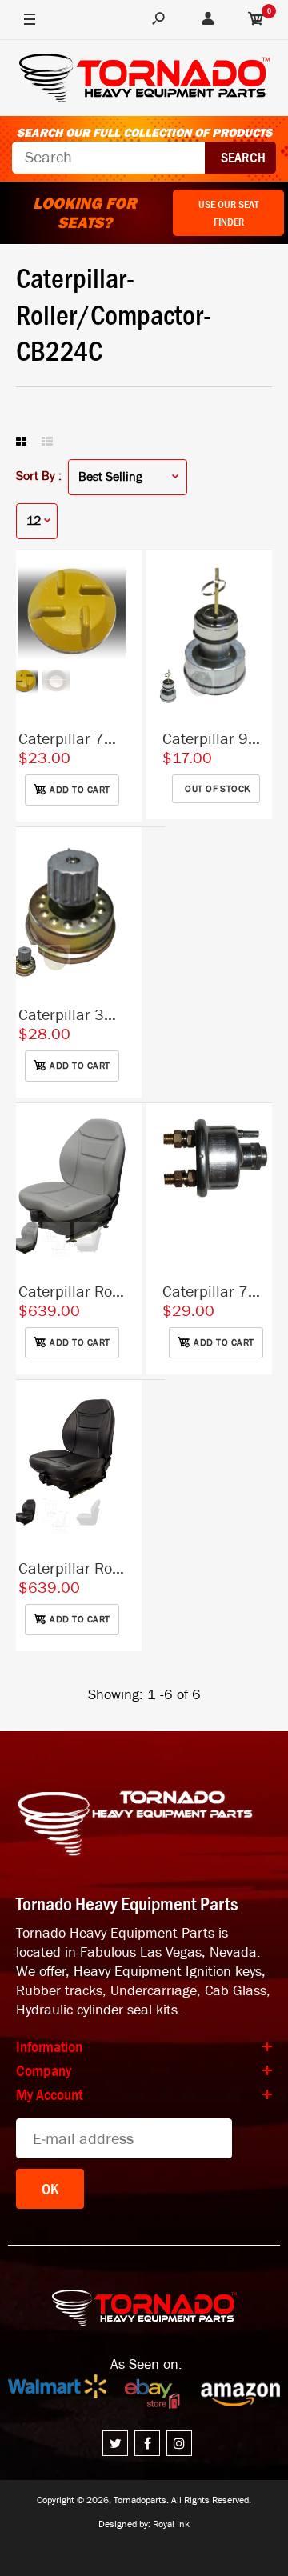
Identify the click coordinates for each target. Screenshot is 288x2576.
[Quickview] (122, 642)
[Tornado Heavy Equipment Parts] (144, 80)
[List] (47, 442)
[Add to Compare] (122, 578)
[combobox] (108, 158)
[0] (256, 20)
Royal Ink (171, 2524)
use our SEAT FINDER (228, 213)
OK (50, 2189)
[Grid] (21, 442)
